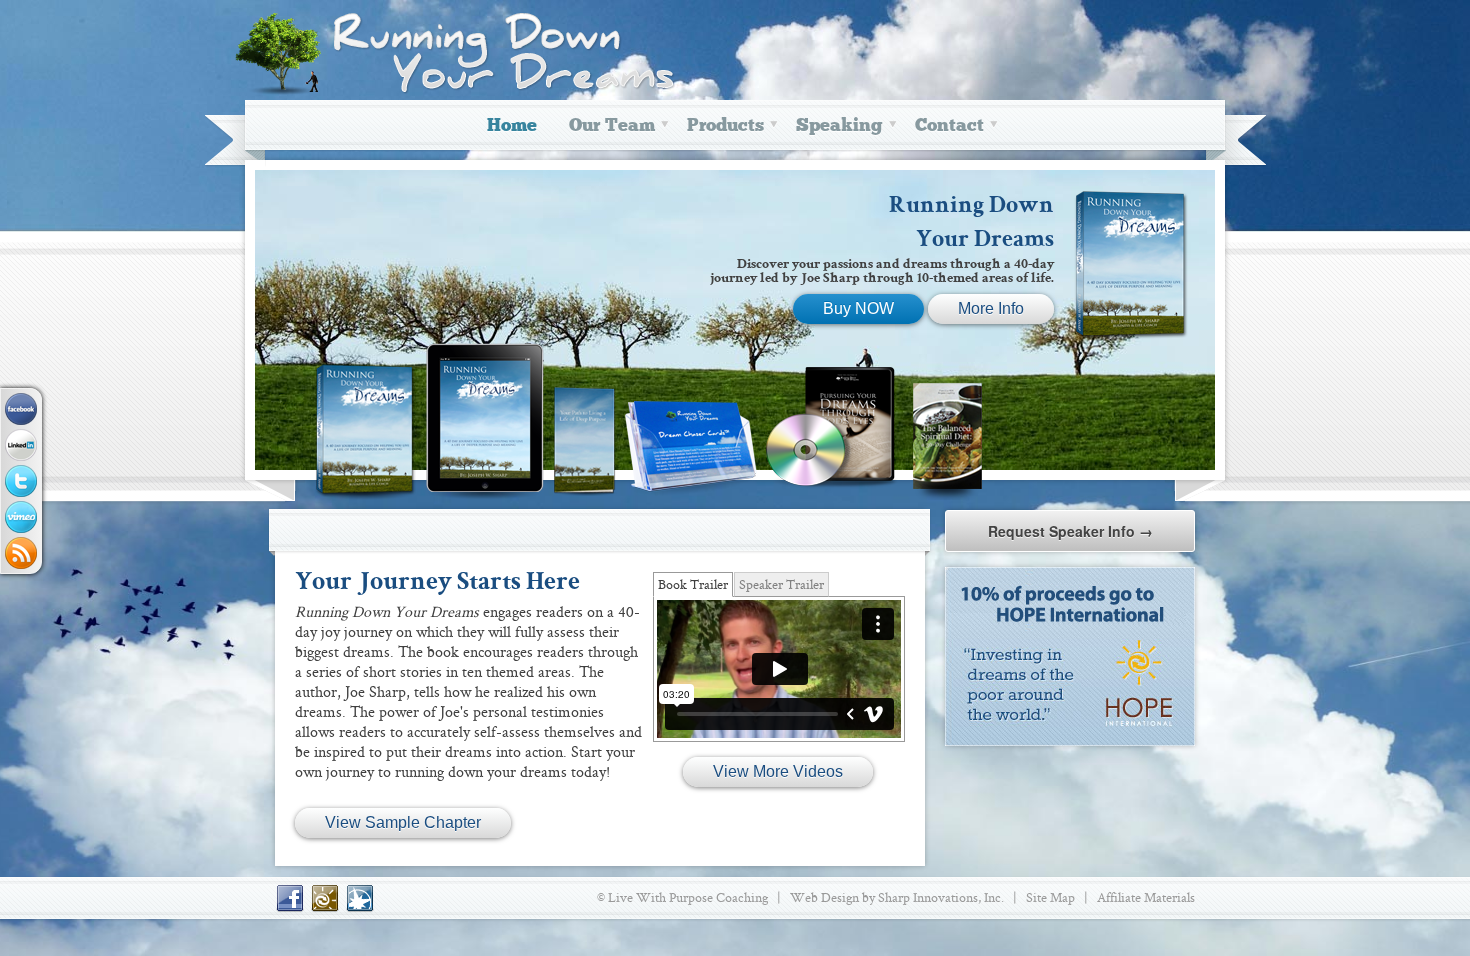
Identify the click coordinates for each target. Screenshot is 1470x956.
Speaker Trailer (781, 584)
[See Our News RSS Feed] (21, 553)
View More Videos (778, 771)
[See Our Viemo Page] (21, 517)
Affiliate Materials (1146, 897)
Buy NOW (858, 308)
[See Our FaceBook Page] (21, 409)
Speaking (839, 126)
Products (725, 126)
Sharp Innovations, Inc (939, 897)
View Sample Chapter (403, 822)
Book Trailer (693, 584)
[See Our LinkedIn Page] (21, 445)
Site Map (1050, 897)
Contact (949, 126)
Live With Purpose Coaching (688, 897)
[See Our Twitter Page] (21, 481)
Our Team (612, 126)
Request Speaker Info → (1070, 531)
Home (512, 126)
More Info (991, 308)
